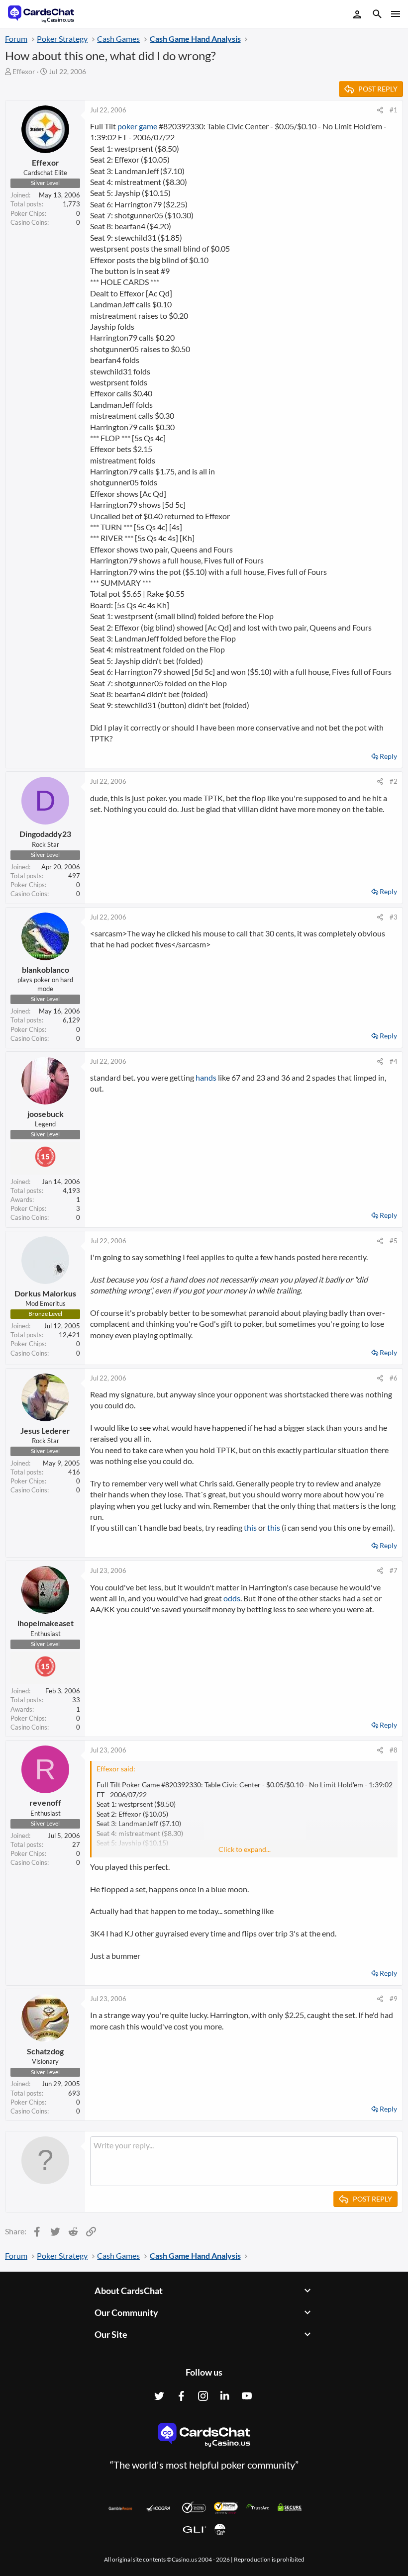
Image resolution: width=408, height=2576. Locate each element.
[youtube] (247, 2396)
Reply (388, 756)
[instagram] (203, 2396)
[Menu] (395, 14)
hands (206, 1077)
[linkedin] (225, 2396)
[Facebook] (181, 2396)
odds (232, 1598)
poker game (137, 126)
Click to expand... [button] (245, 1849)
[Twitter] (159, 2396)
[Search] (377, 15)
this (250, 1527)
